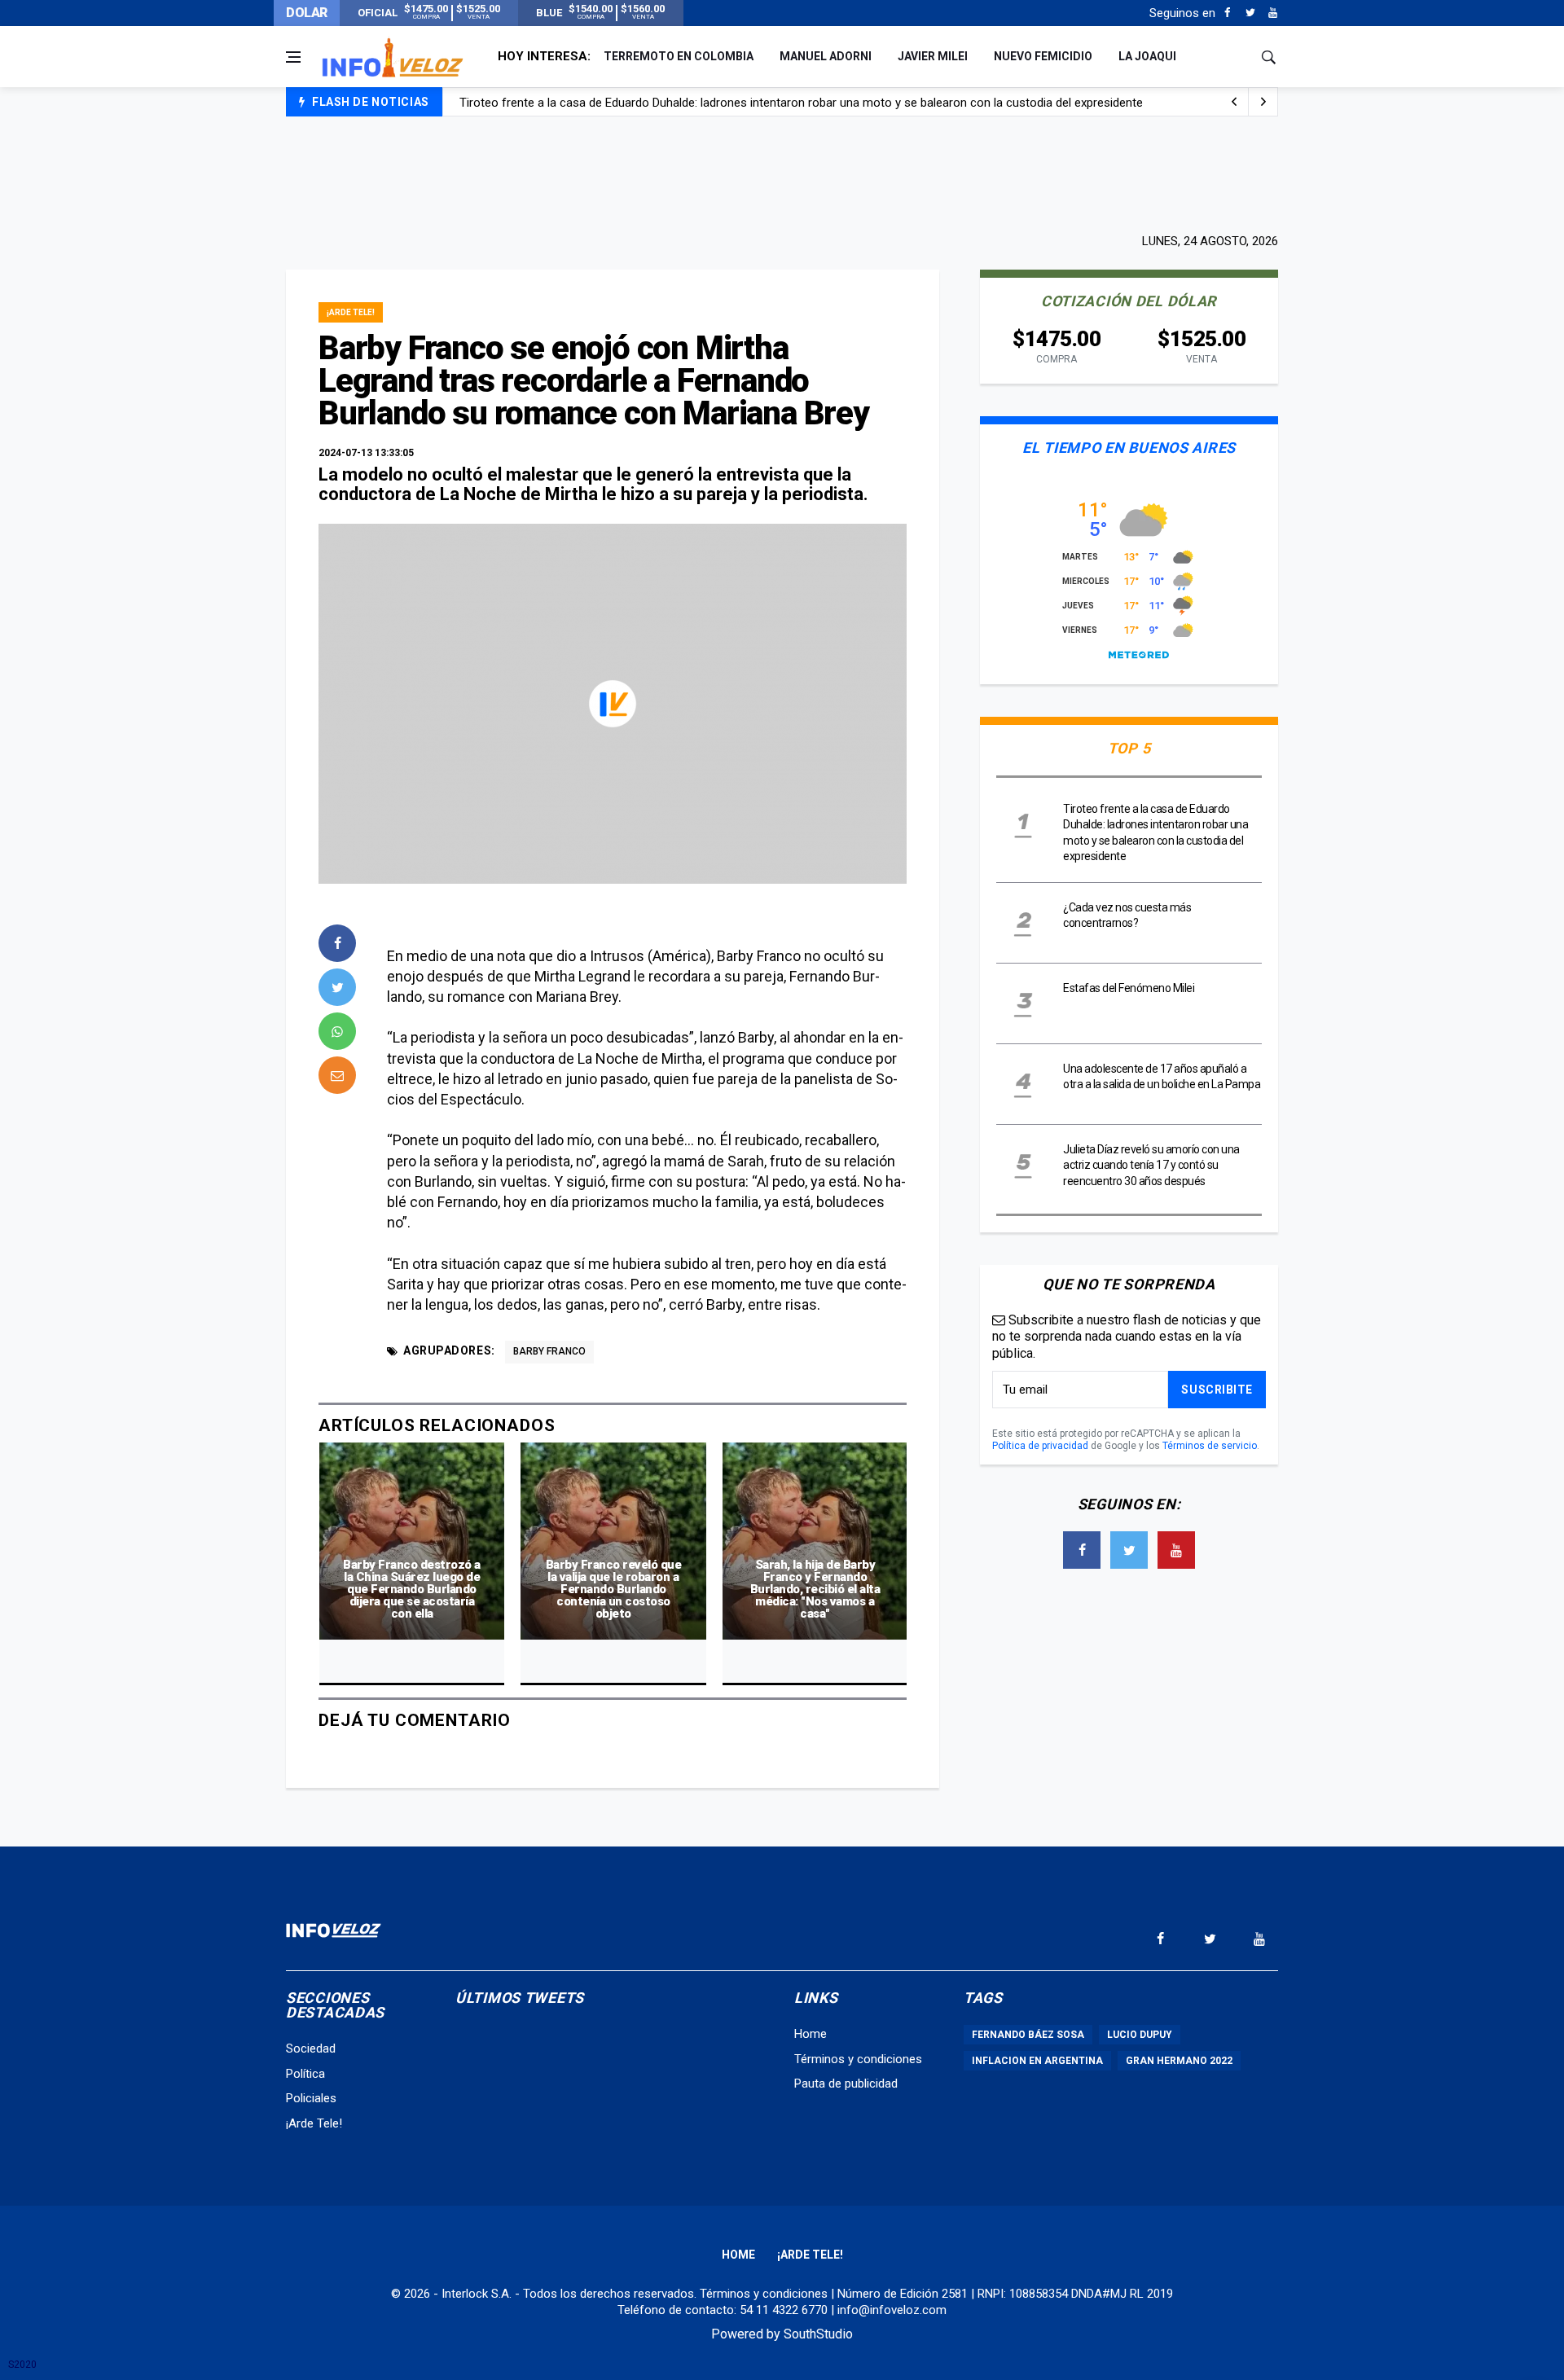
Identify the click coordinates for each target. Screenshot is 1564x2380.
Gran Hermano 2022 (1179, 2061)
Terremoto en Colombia (679, 56)
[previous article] (1263, 102)
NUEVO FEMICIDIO (1043, 56)
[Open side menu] (293, 57)
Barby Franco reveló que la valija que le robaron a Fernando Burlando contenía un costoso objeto (614, 1589)
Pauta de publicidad (846, 2084)
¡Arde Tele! (351, 312)
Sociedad (311, 2048)
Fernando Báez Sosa (1028, 2035)
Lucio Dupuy (1140, 2035)
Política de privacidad (1040, 1446)
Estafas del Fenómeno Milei (1129, 988)
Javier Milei (933, 56)
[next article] (1234, 102)
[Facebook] (1227, 13)
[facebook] (337, 943)
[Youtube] (1273, 13)
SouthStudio (818, 2334)
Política (305, 2074)
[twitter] (337, 987)
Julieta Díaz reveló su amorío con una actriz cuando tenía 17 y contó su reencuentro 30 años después (1151, 1165)
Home (811, 2034)
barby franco (549, 1351)
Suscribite (1217, 1390)
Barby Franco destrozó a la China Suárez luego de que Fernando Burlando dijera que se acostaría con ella (412, 1589)
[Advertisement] (782, 173)
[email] (337, 1075)
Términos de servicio (1210, 1446)
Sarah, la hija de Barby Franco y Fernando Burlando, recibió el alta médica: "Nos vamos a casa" (815, 1589)
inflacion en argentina (1037, 2061)
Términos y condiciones (858, 2059)
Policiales (311, 2098)
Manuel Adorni (826, 56)
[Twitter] (1250, 13)
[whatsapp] (337, 1031)
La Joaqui (1147, 56)
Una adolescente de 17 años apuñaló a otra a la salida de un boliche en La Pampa (678, 103)
